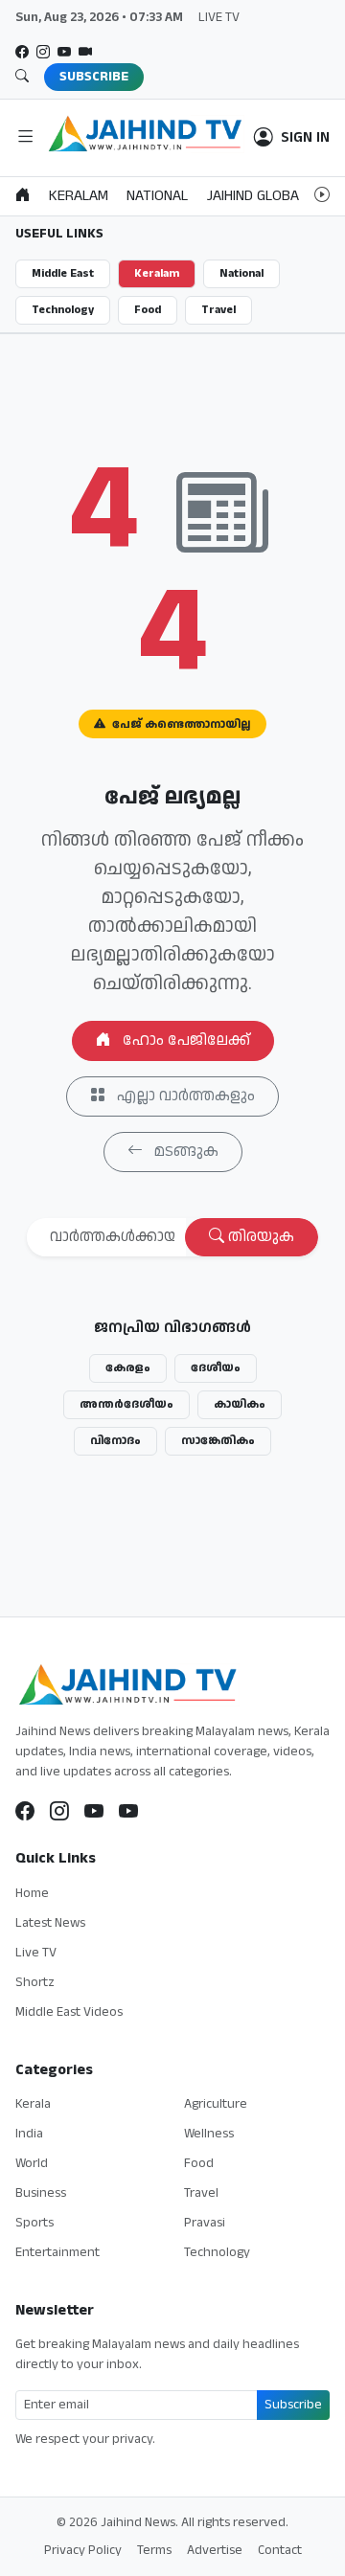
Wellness (209, 2134)
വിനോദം (115, 1441)
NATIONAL (157, 196)
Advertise (215, 2550)
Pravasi (205, 2223)
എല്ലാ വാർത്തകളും (184, 1096)
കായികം (240, 1404)
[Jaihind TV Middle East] (128, 1812)
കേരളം (128, 1368)
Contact (280, 2550)
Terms (154, 2550)
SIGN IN (305, 138)
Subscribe (293, 2405)
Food (148, 310)
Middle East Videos (69, 2012)
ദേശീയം (216, 1368)
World (32, 2163)
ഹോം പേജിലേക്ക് (184, 1040)
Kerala (33, 2104)
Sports (34, 2223)
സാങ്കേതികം (218, 1441)
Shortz (35, 1982)
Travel (218, 310)
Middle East (63, 273)
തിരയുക (259, 1237)
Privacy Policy (83, 2550)
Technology (63, 310)
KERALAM (79, 196)
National (241, 273)
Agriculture (216, 2104)
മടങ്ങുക (184, 1152)
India (29, 2134)
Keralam (157, 273)
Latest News (50, 1923)
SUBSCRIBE (94, 77)
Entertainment (57, 2252)
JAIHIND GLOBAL (256, 196)
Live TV (36, 1953)
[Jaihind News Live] (94, 1812)
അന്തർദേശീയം (126, 1404)
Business (41, 2193)
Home (32, 1893)
